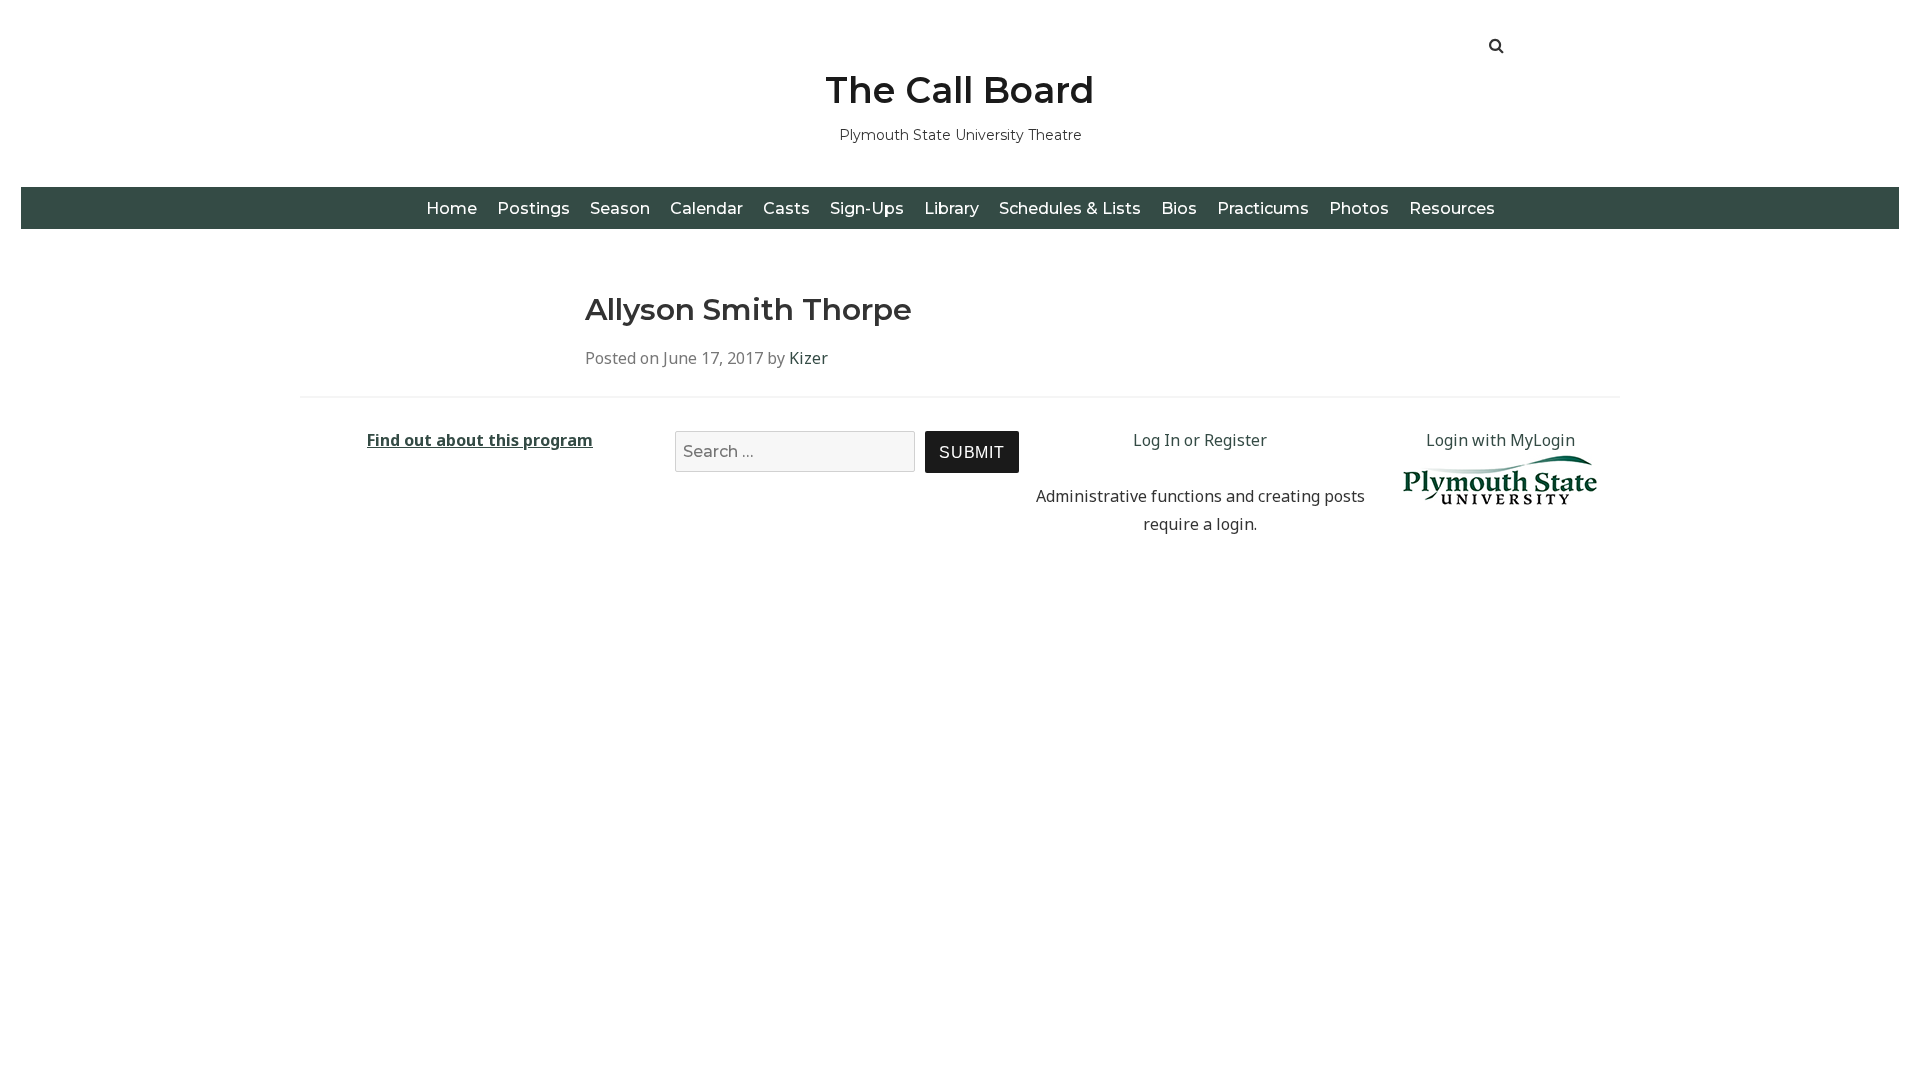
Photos (1359, 208)
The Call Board (960, 90)
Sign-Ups (867, 208)
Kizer (808, 358)
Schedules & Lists (1070, 208)
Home (451, 208)
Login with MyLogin (1500, 440)
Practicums (1263, 208)
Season (620, 208)
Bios (1179, 208)
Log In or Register (1200, 440)
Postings (533, 208)
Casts (786, 208)
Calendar (706, 208)
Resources (1452, 208)
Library (951, 208)
